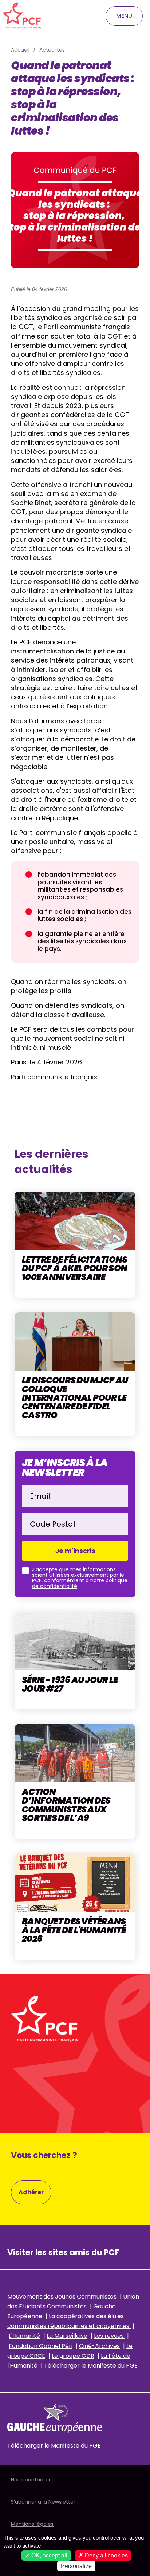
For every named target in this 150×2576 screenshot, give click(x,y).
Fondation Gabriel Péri (41, 2346)
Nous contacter (31, 2480)
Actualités (52, 50)
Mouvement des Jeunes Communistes (62, 2297)
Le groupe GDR (73, 2356)
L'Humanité (24, 2336)
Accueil (20, 50)
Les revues (110, 2336)
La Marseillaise (67, 2336)
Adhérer (31, 2192)
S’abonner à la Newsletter (43, 2502)
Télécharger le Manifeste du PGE (91, 2366)
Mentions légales (32, 2524)
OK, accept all (49, 2555)
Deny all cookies (106, 2555)
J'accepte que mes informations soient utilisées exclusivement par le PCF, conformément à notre (80, 1578)
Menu (124, 16)
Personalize (76, 2566)
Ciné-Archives (99, 2346)
